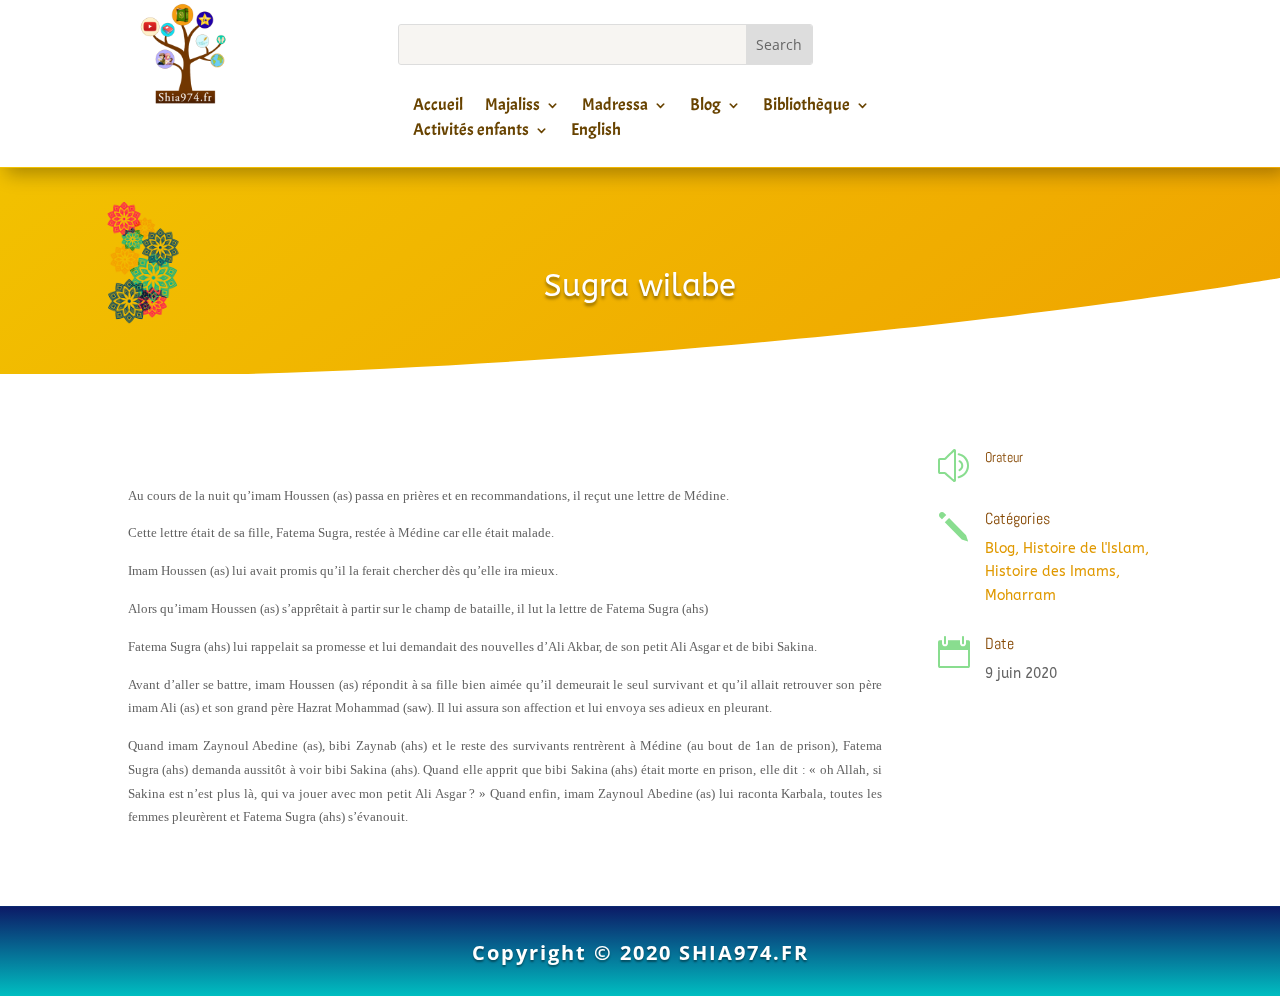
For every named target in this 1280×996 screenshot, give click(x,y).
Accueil (438, 108)
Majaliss (512, 108)
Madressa (615, 108)
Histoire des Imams (1050, 571)
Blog (705, 108)
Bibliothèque (806, 108)
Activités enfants (471, 133)
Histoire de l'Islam (1084, 548)
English (596, 133)
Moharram (1020, 595)
